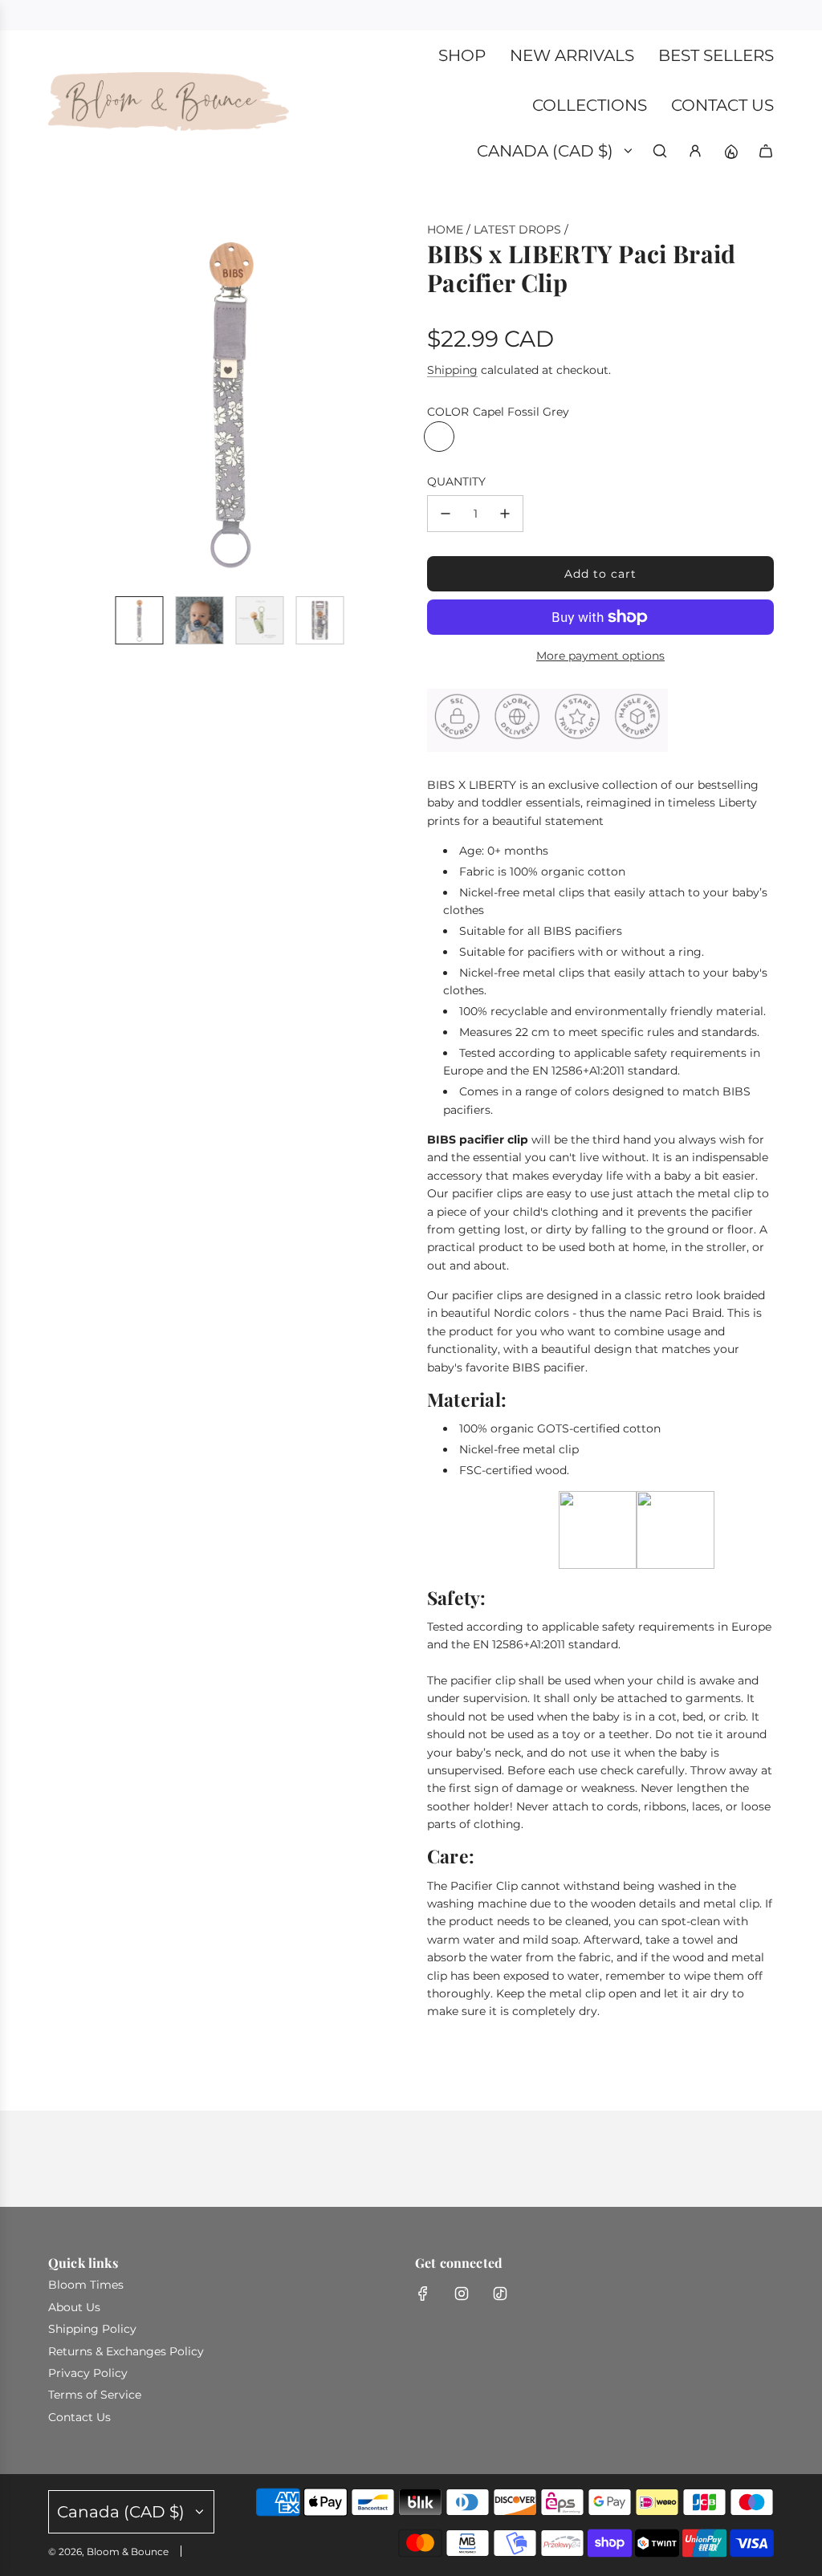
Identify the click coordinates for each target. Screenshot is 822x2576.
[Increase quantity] (505, 514)
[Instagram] (462, 2294)
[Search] (660, 151)
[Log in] (695, 151)
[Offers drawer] (730, 151)
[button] (61, 402)
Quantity (456, 481)
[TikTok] (500, 2294)
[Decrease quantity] (446, 514)
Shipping (452, 370)
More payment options (600, 656)
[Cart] (766, 151)
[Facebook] (423, 2294)
